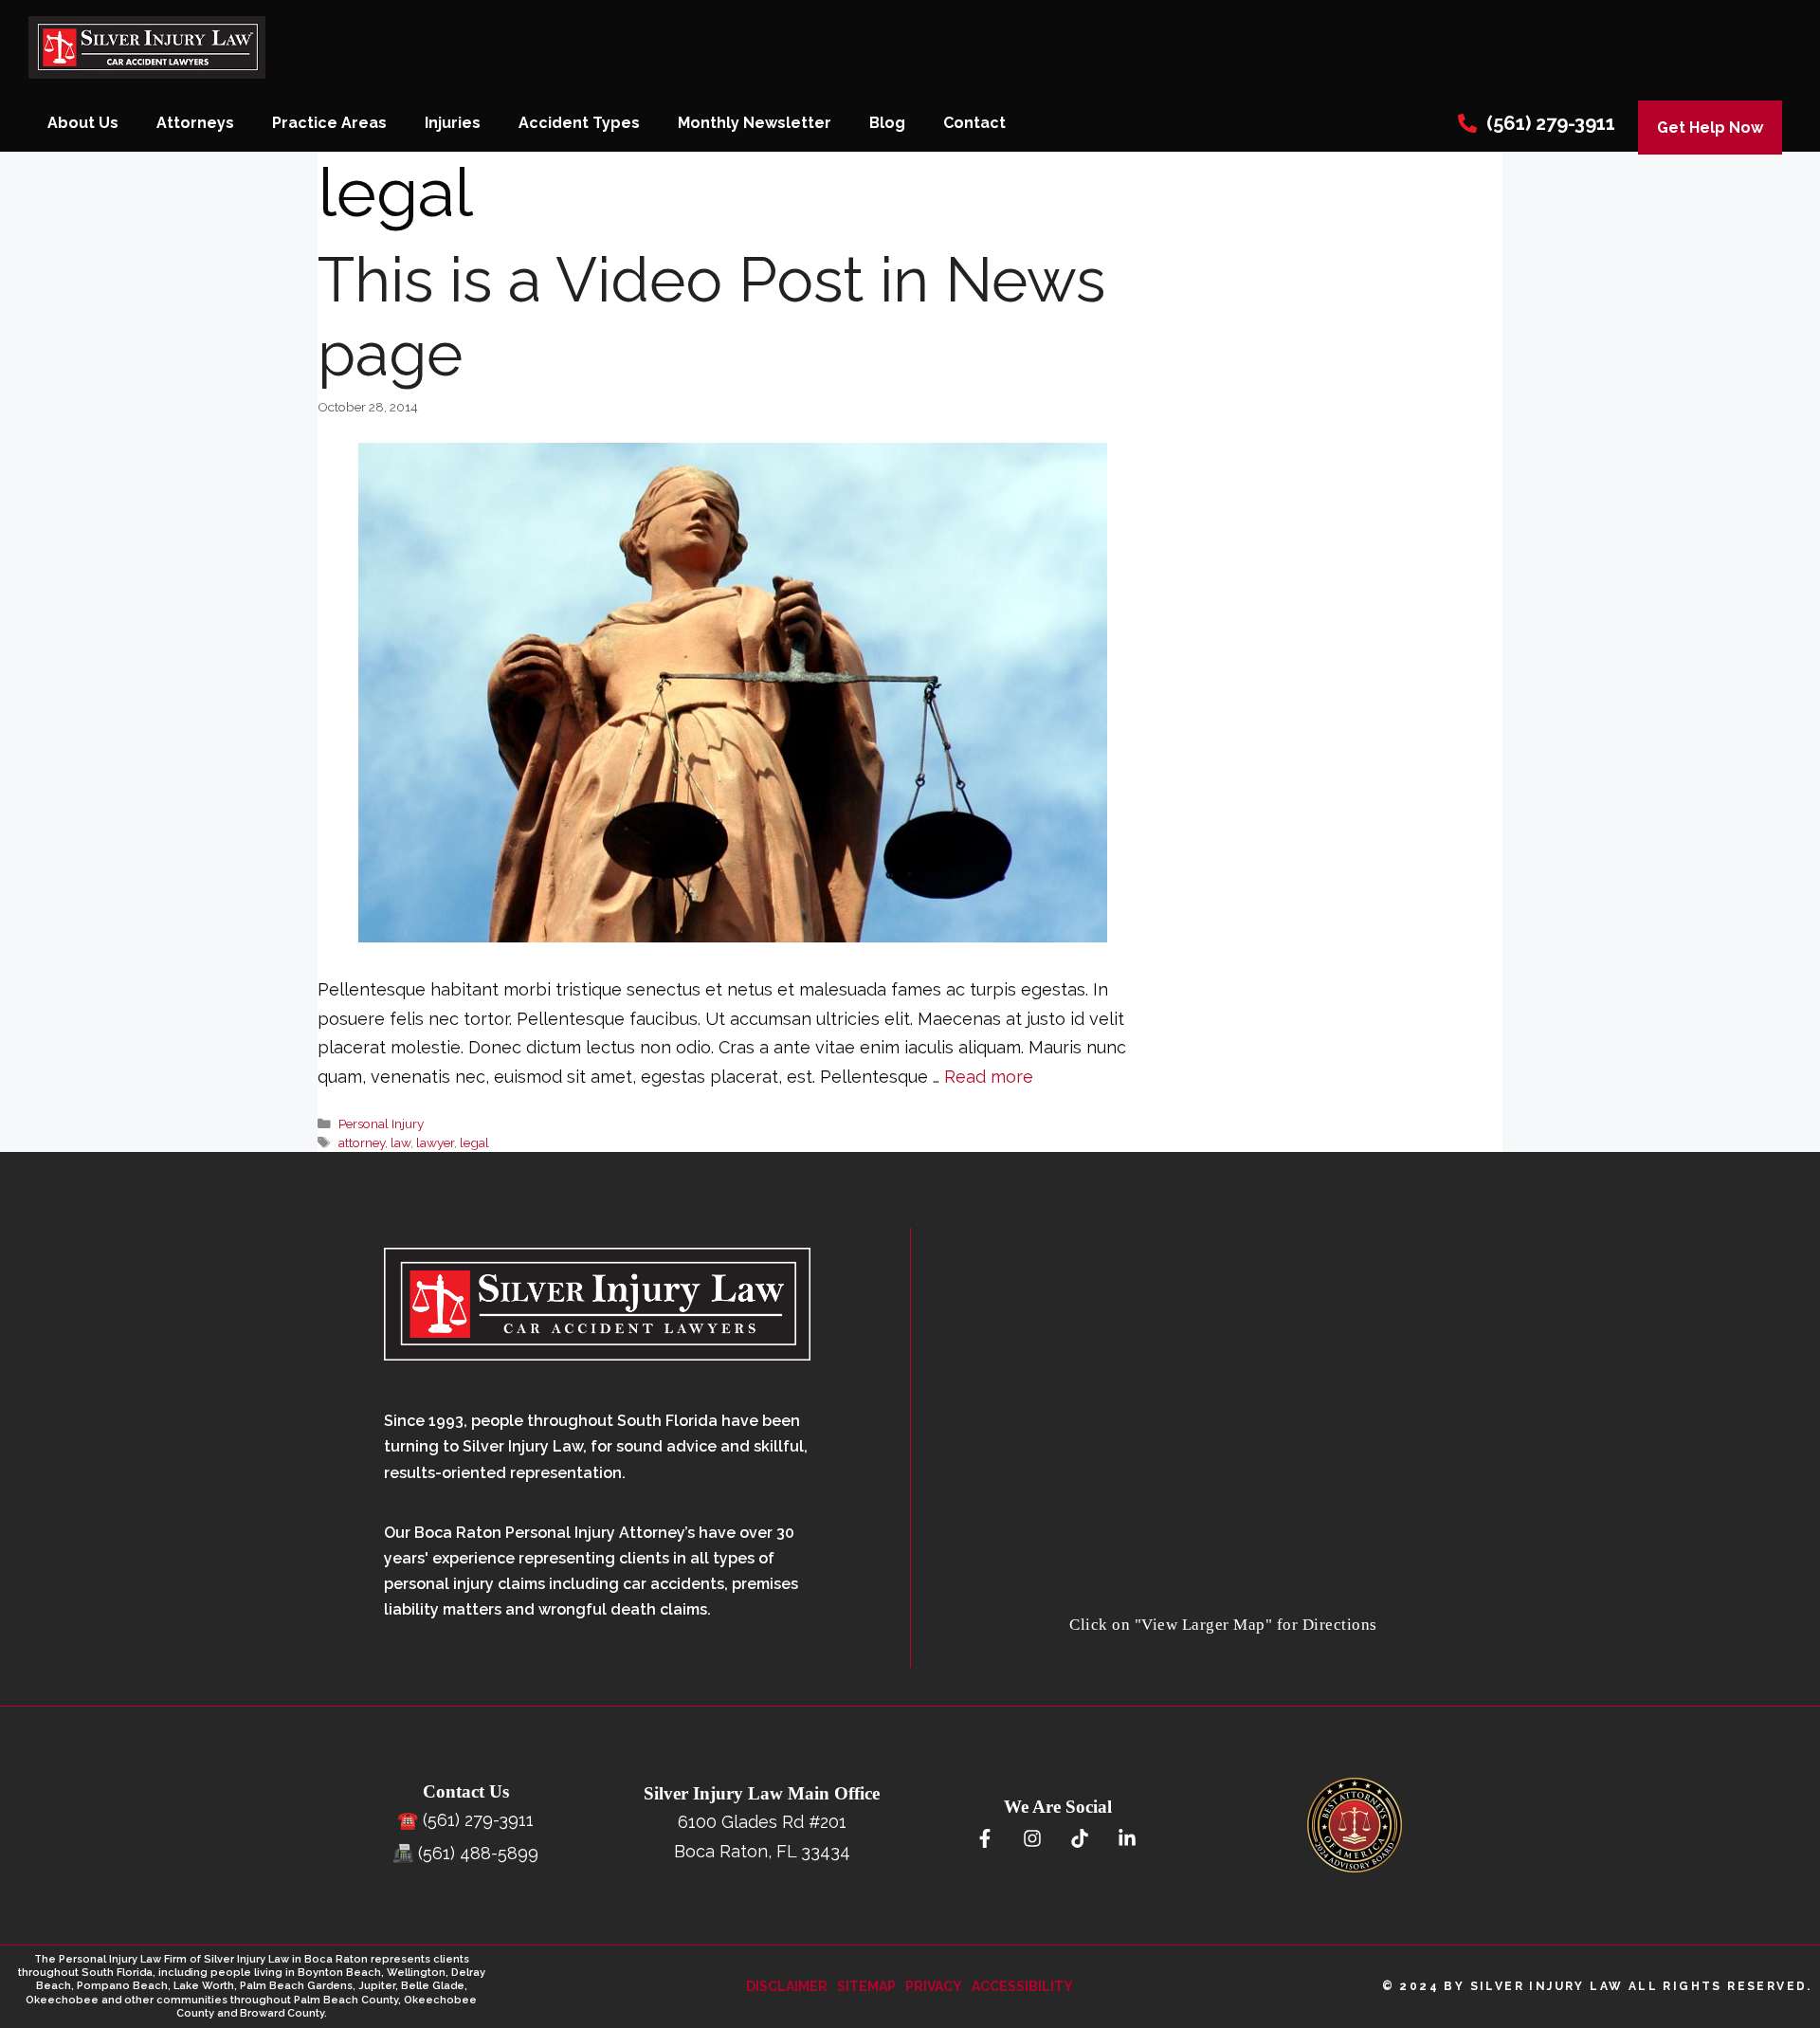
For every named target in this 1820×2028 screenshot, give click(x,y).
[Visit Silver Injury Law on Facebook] (984, 1839)
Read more (989, 1077)
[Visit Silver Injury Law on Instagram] (1032, 1839)
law (400, 1142)
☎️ (408, 1820)
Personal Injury (381, 1124)
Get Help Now (1710, 128)
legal (474, 1142)
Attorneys (195, 123)
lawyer (435, 1142)
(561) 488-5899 (478, 1853)
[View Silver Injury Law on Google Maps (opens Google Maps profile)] (1224, 1597)
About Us (83, 123)
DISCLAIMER (787, 1986)
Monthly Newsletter (755, 123)
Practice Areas (329, 123)
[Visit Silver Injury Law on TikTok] (1079, 1839)
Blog (887, 123)
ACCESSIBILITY (1022, 1986)
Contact (974, 123)
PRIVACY (934, 1986)
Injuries (453, 123)
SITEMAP (866, 1986)
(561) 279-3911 (1551, 123)
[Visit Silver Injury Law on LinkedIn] (1127, 1839)
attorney (362, 1142)
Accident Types (579, 123)
